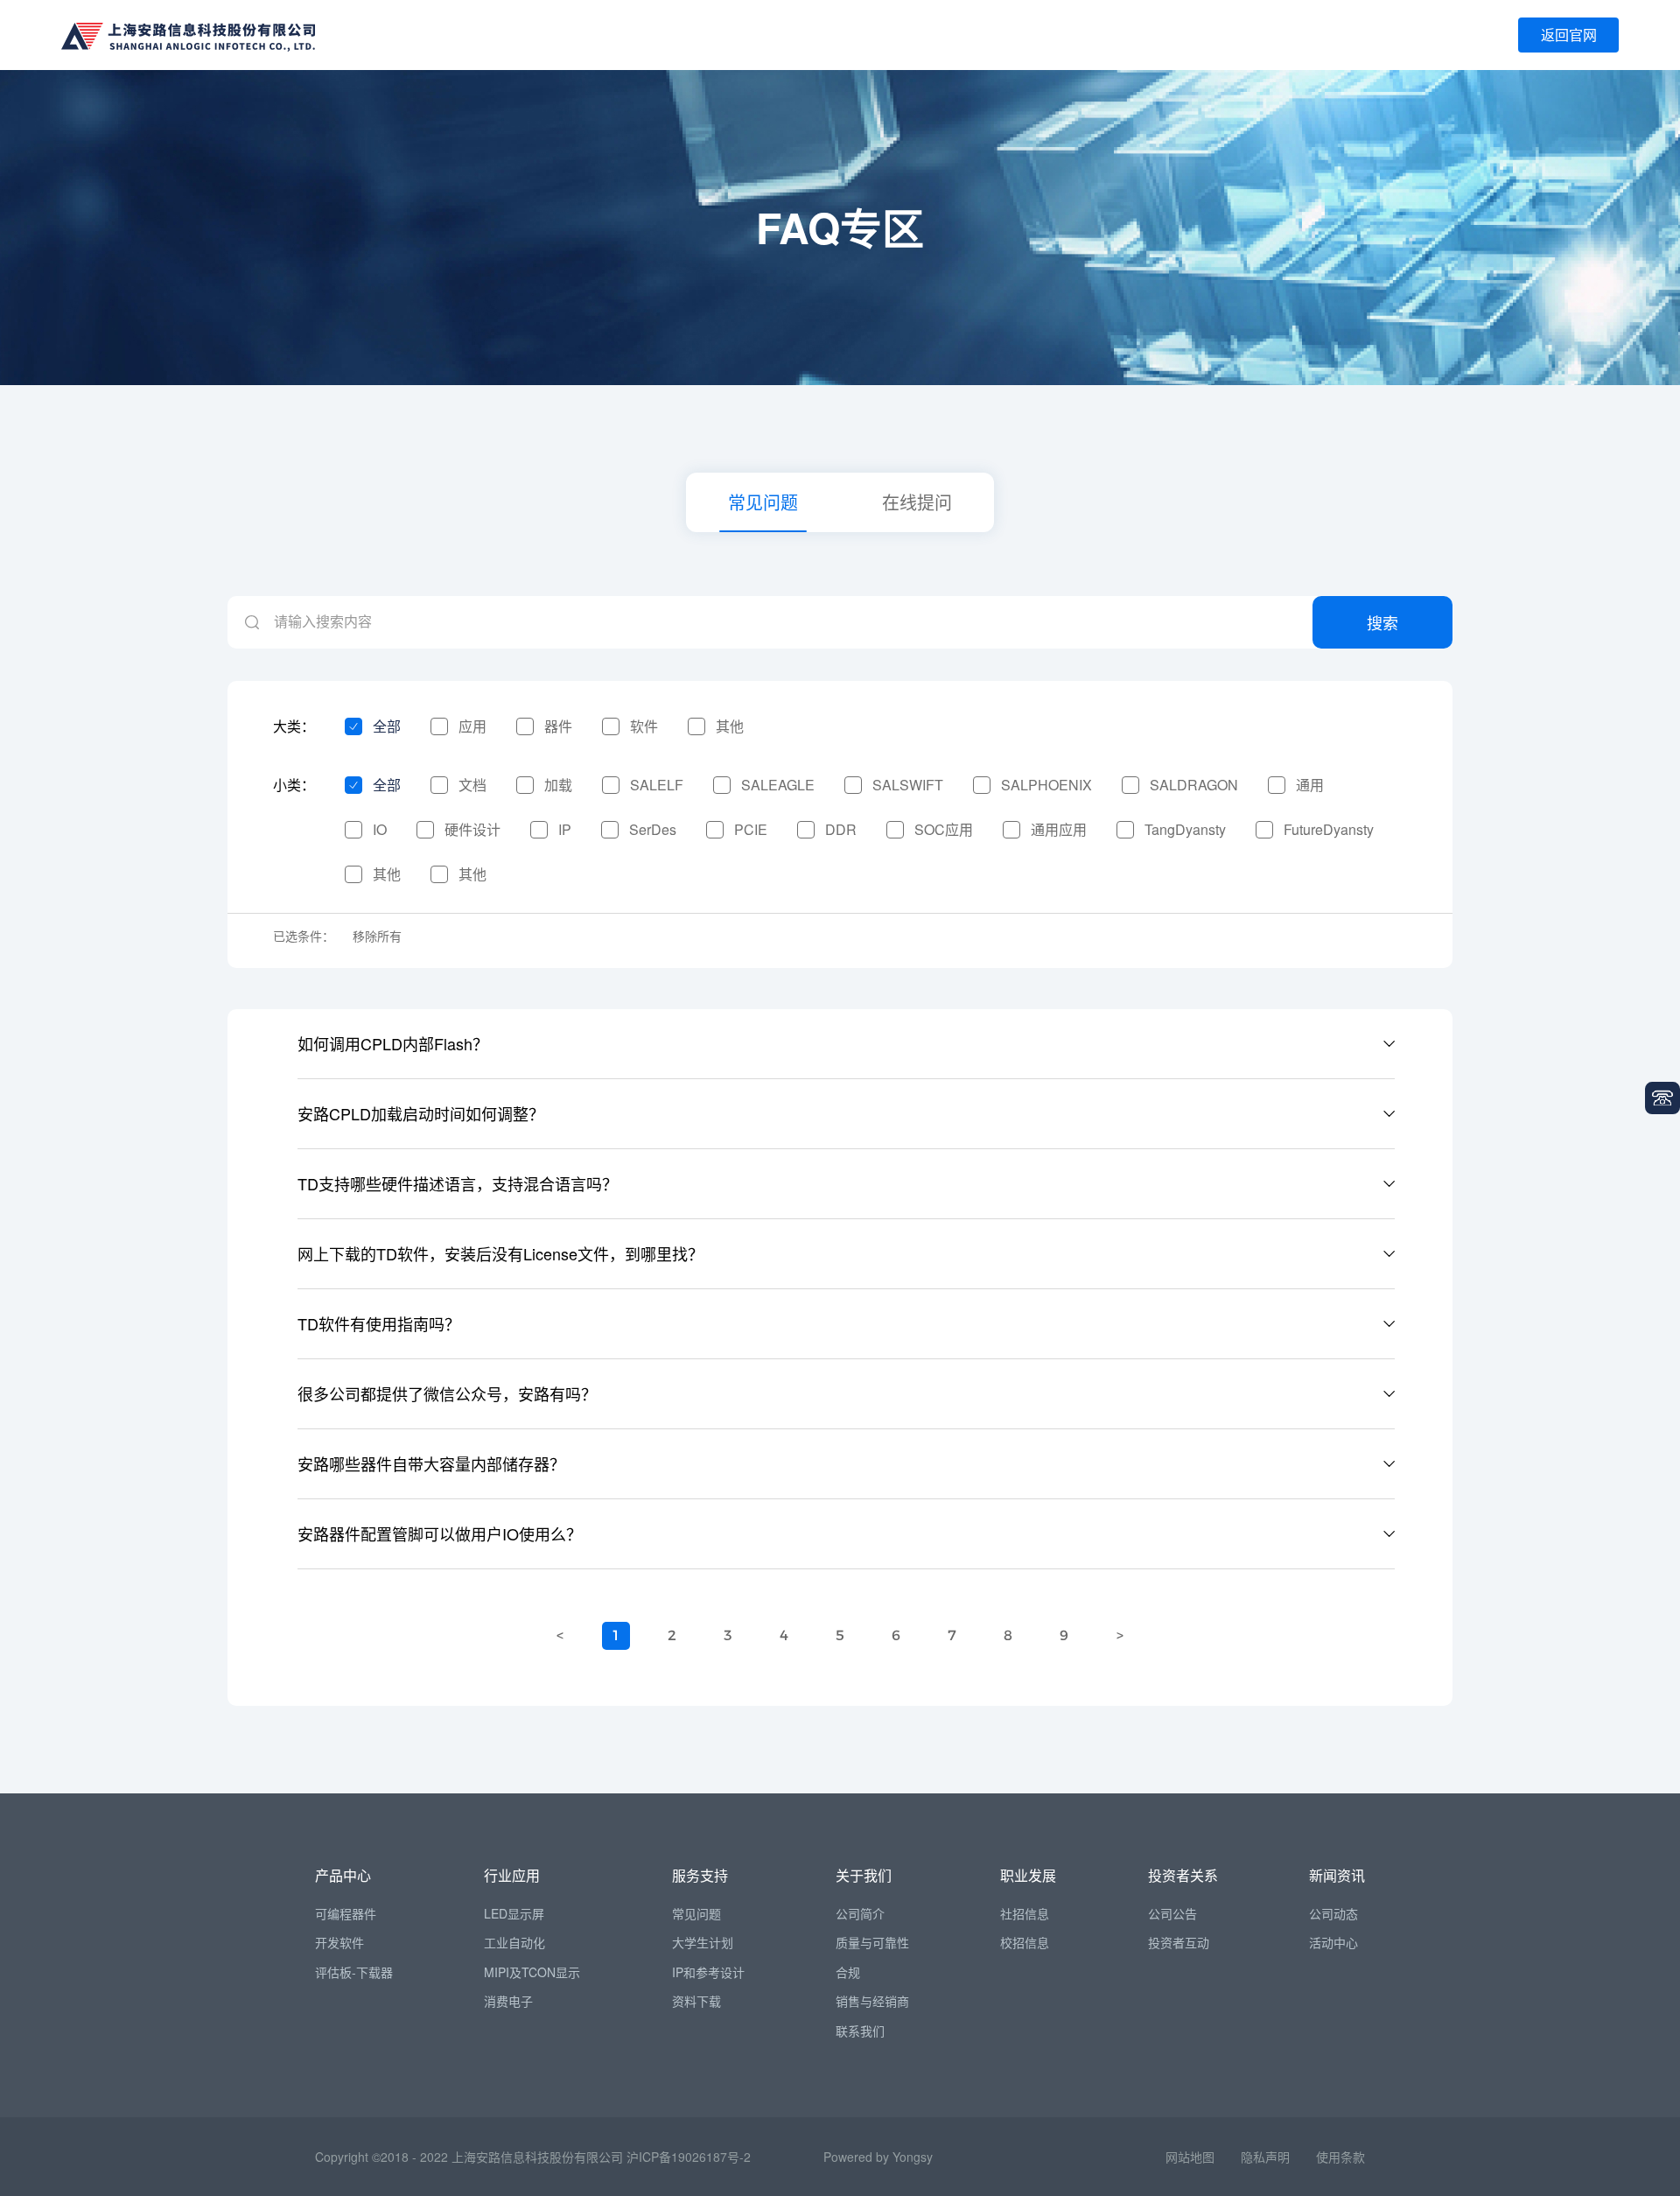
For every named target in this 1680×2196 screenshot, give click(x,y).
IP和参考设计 (708, 1972)
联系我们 (860, 2031)
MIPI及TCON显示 (532, 1972)
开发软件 (339, 1942)
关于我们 (864, 1875)
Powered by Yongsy (878, 2157)
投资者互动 (1179, 1942)
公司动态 (1333, 1913)
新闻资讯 (1337, 1875)
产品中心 (343, 1875)
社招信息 (1025, 1913)
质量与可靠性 (872, 1942)
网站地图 (1190, 2157)
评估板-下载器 (354, 1972)
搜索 (1382, 622)
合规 (848, 1972)
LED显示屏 (514, 1913)
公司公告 (1172, 1913)
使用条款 (1340, 2157)
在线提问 (917, 502)
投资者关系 (1183, 1875)
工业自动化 (514, 1942)
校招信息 (1025, 1942)
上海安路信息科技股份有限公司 (537, 2157)
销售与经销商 (872, 2001)
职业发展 (1028, 1875)
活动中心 (1333, 1942)
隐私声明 (1265, 2157)
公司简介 (860, 1913)
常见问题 (763, 502)
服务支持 (700, 1875)
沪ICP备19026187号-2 (689, 2157)
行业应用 (512, 1875)
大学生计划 (703, 1942)
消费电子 (508, 2001)
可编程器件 (346, 1913)
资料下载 (696, 2001)
